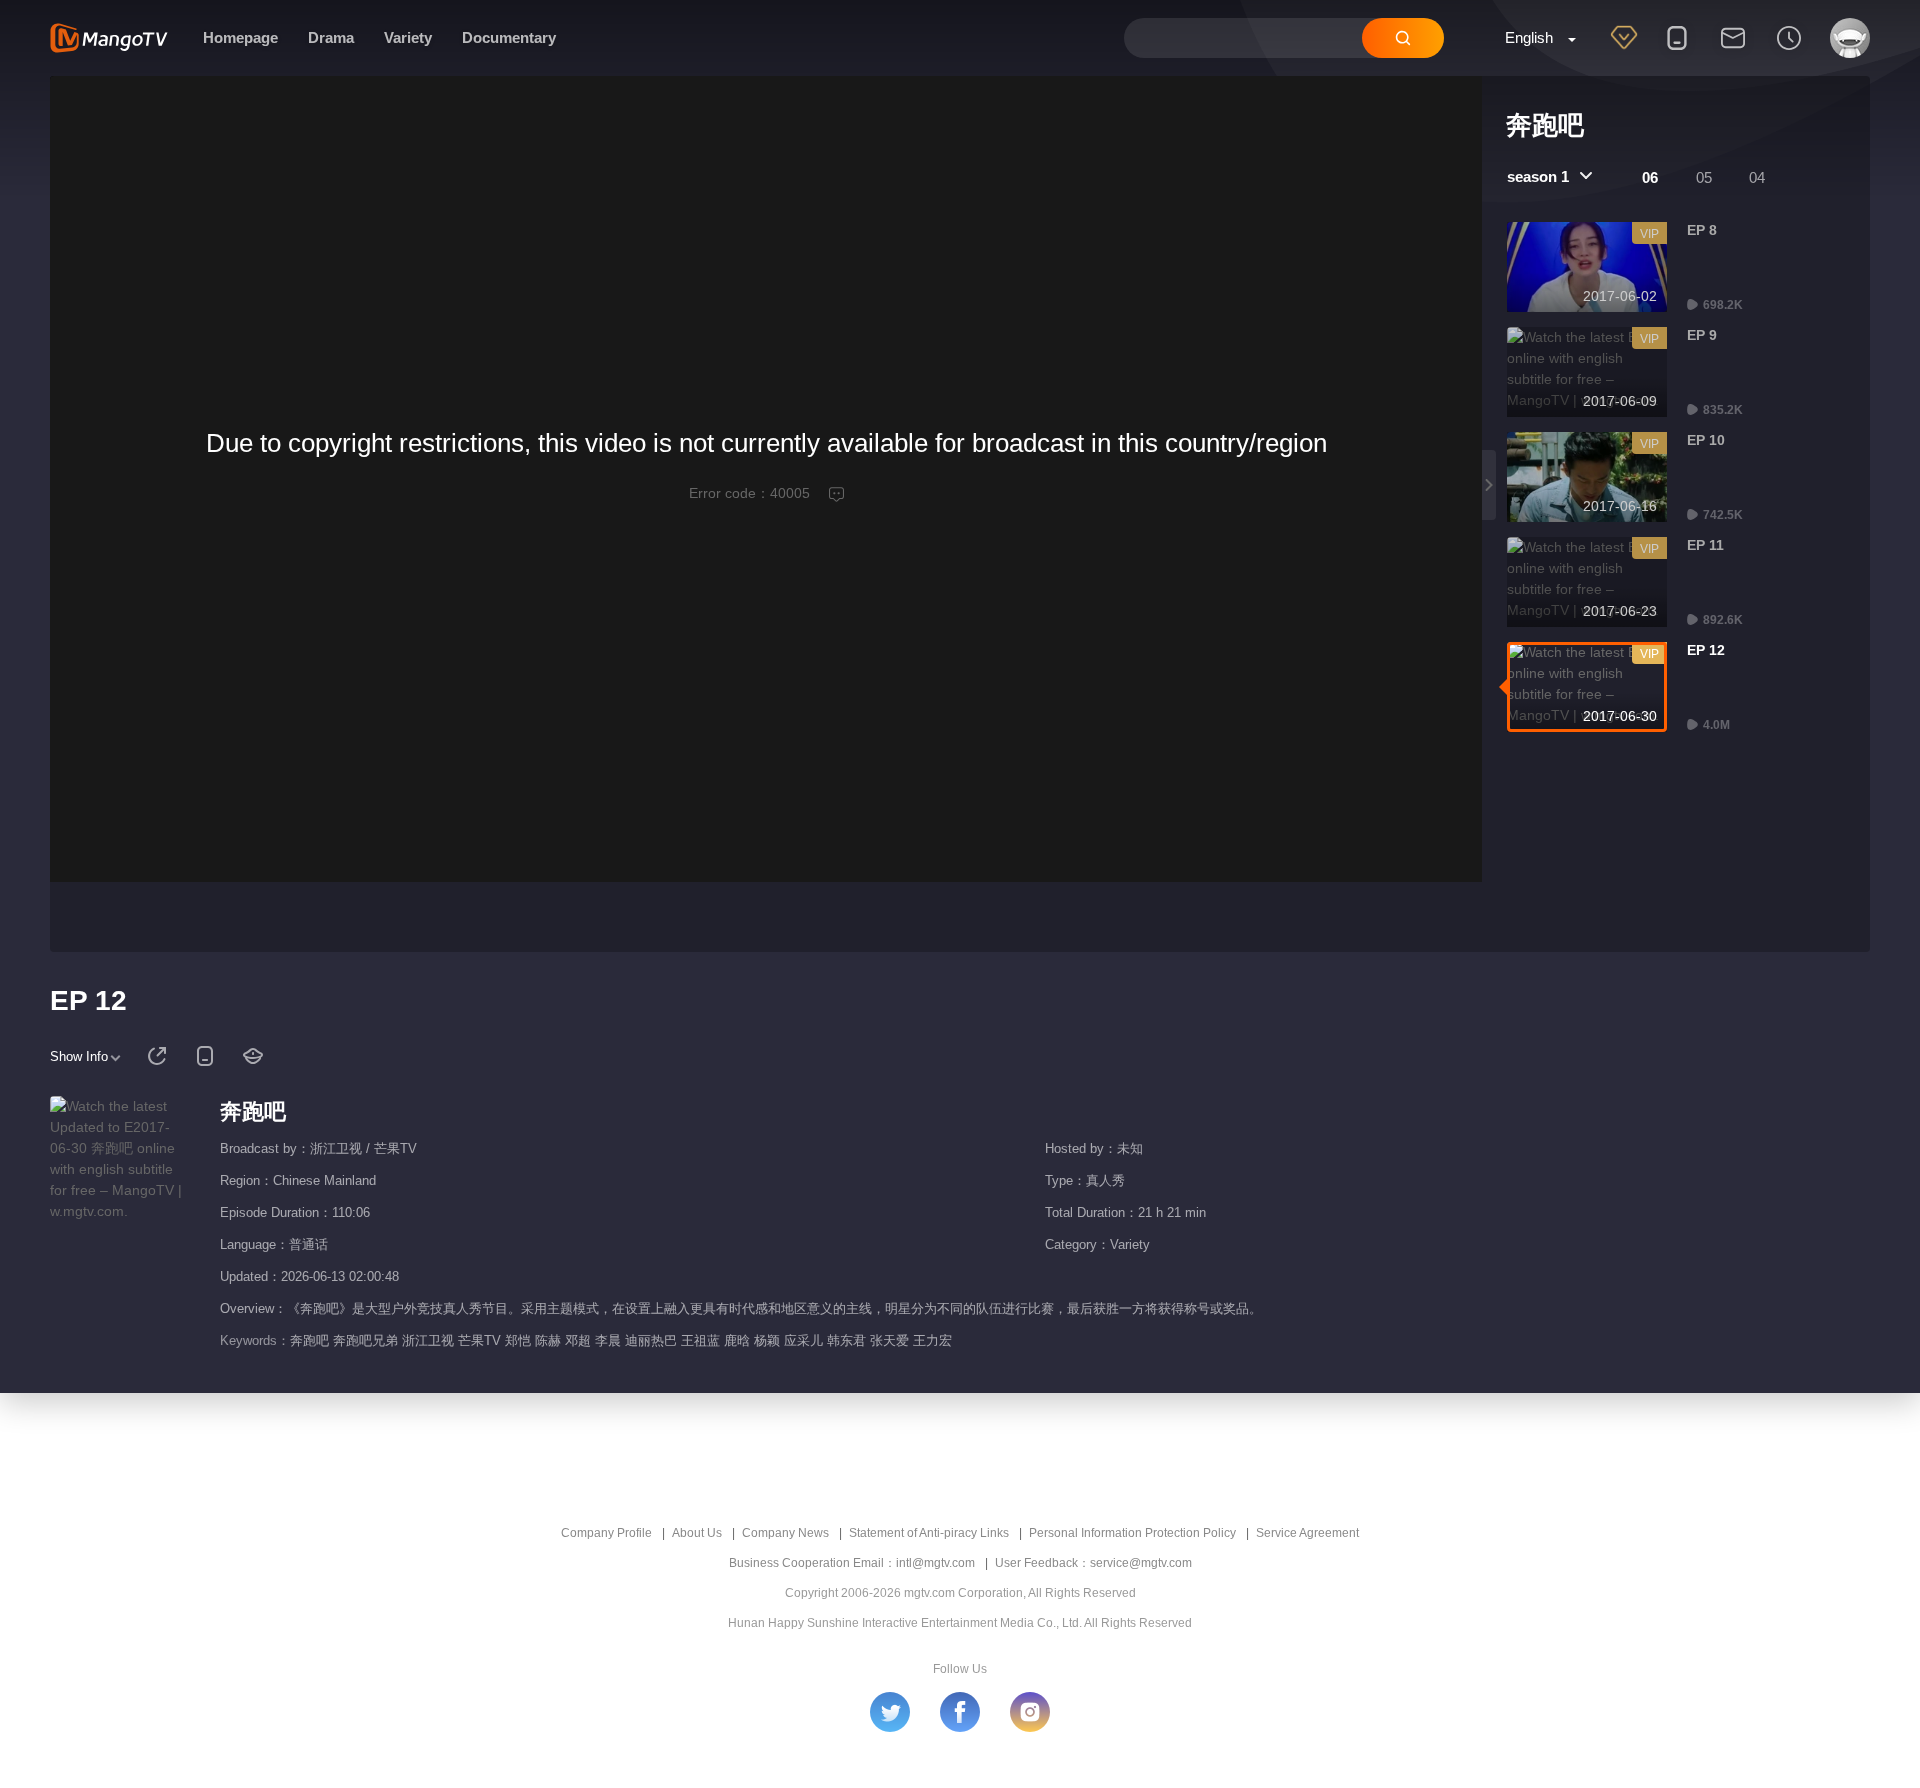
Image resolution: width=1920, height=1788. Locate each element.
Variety (408, 37)
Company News (785, 1533)
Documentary (509, 37)
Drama (331, 37)
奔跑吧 (253, 1111)
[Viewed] (1789, 51)
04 (1757, 177)
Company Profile (606, 1533)
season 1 (1538, 176)
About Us (697, 1533)
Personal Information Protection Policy (1132, 1533)
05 (1704, 177)
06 (1650, 177)
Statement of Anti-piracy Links (929, 1533)
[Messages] (1733, 51)
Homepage (240, 37)
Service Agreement (1307, 1533)
